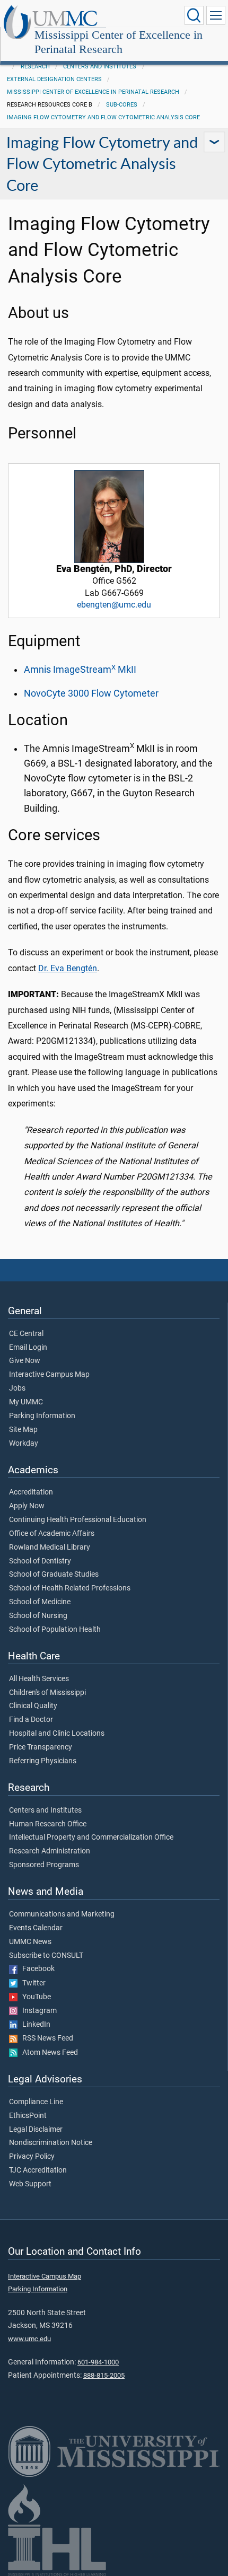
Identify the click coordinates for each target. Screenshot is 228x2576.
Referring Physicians (43, 1761)
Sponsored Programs (44, 1865)
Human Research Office (48, 1824)
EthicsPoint (28, 2116)
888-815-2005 (104, 2375)
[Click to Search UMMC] (194, 15)
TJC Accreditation (38, 2170)
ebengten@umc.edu (114, 605)
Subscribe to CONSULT (46, 1956)
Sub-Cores (122, 105)
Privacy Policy (32, 2157)
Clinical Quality (33, 1706)
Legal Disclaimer (36, 2130)
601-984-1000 (98, 2362)
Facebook (36, 1969)
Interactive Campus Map (49, 1375)
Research (35, 67)
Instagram (37, 2011)
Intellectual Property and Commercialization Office (91, 1838)
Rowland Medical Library (50, 1548)
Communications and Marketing (62, 1914)
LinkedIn (34, 2025)
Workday (24, 1444)
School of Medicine (40, 1602)
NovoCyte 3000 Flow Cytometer (91, 693)
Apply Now (27, 1506)
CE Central (26, 1334)
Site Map (23, 1430)
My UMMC (26, 1402)
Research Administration (50, 1851)
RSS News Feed (45, 2038)
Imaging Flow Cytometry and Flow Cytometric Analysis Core (103, 117)
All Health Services (39, 1679)
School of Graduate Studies (54, 1575)
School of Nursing (38, 1616)
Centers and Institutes (100, 67)
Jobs (17, 1388)
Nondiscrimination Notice (51, 2143)
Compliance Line (36, 2102)
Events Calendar (36, 1928)
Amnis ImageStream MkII (80, 670)
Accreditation (31, 1492)
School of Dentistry (40, 1561)
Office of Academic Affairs (52, 1534)
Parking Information (42, 1416)
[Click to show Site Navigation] (216, 15)
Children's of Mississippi (47, 1693)
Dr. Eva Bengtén (68, 968)
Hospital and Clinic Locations (57, 1734)
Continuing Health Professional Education (78, 1520)
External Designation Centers (54, 79)
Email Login (28, 1348)
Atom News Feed (48, 2053)
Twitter (32, 1983)
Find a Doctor (31, 1720)
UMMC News (30, 1942)
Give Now (25, 1361)
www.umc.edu (29, 2339)
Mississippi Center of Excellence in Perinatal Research (119, 42)
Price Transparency (41, 1747)
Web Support (30, 2184)
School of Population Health (55, 1630)
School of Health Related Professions (70, 1588)
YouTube (34, 1997)
